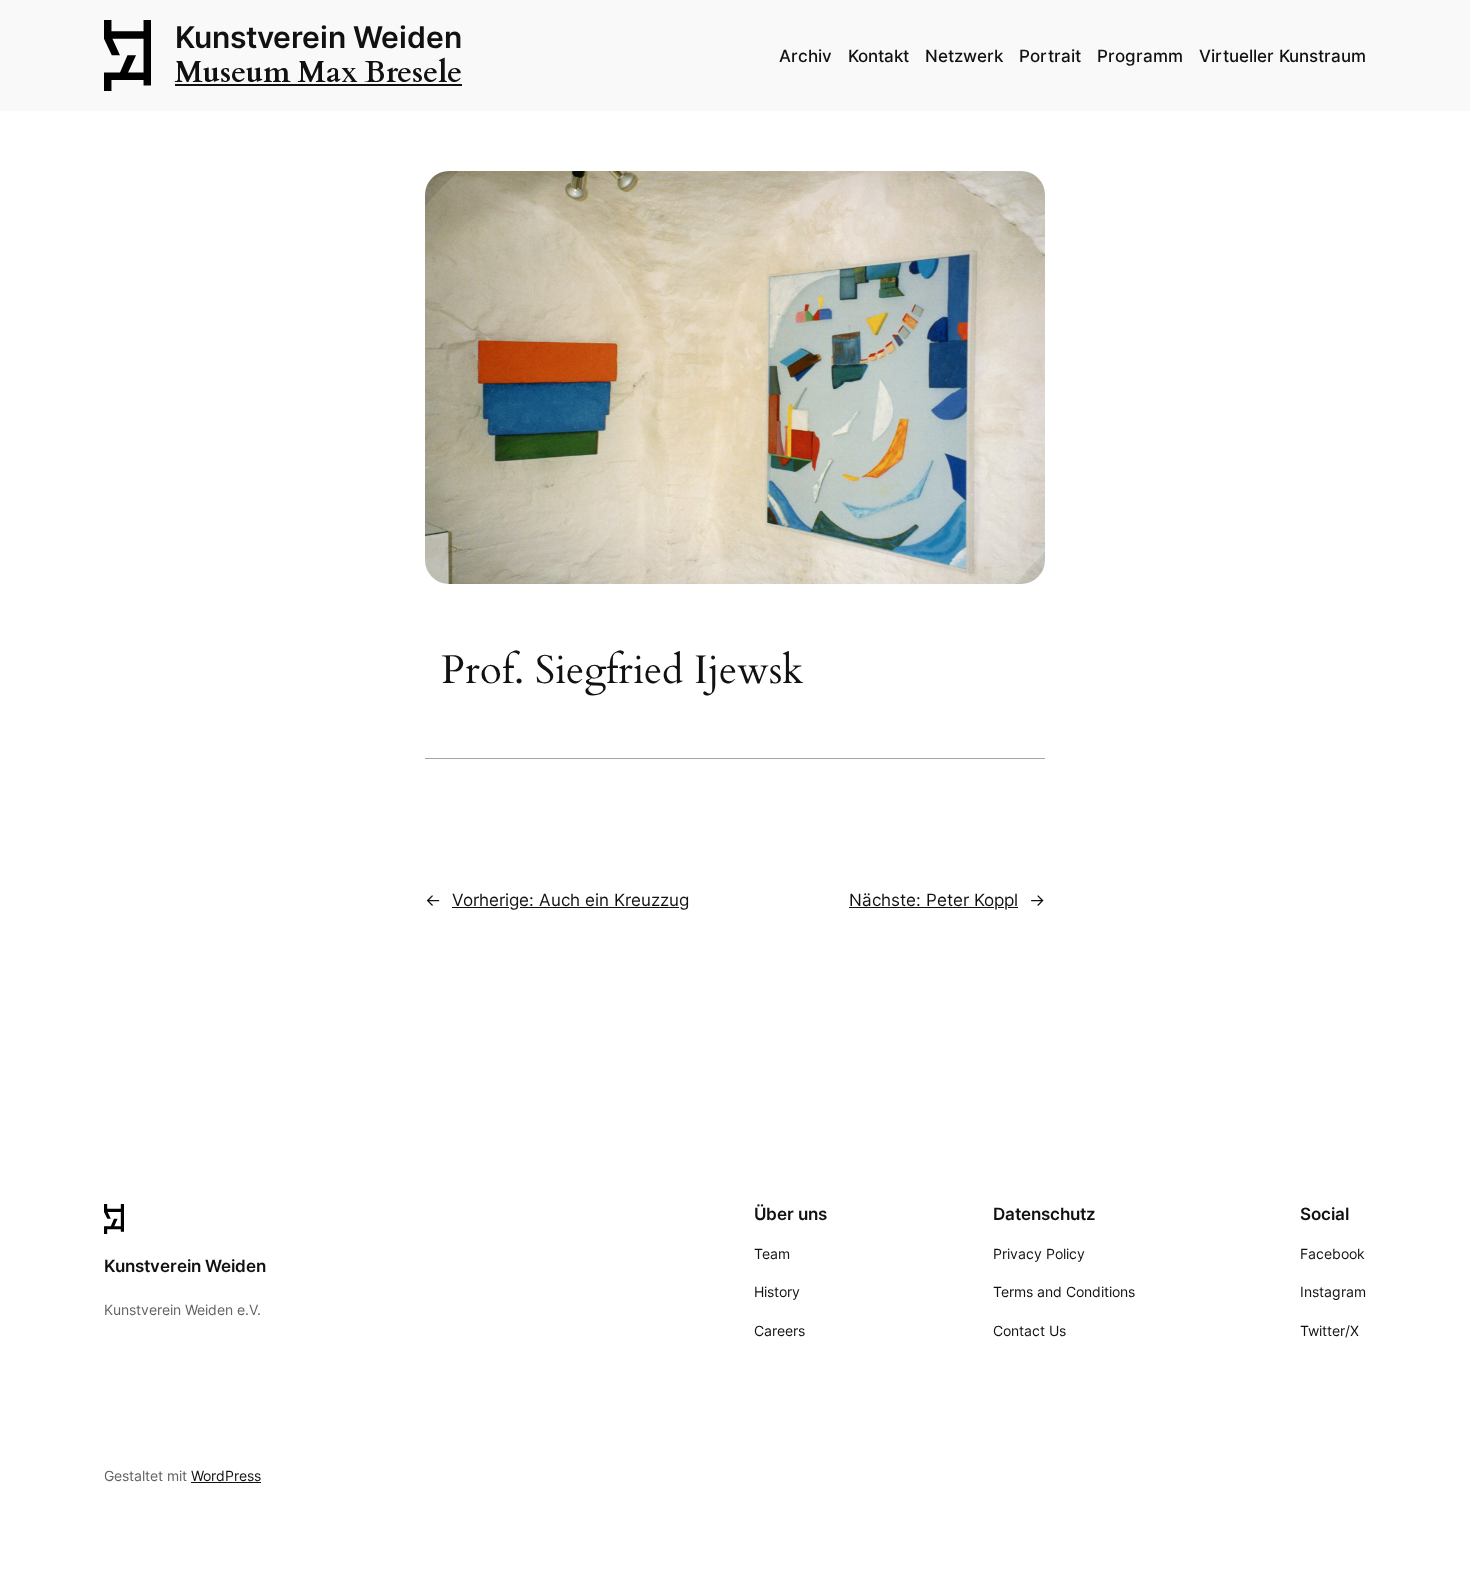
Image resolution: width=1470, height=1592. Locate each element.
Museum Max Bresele (318, 73)
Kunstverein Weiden (318, 37)
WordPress (226, 1475)
